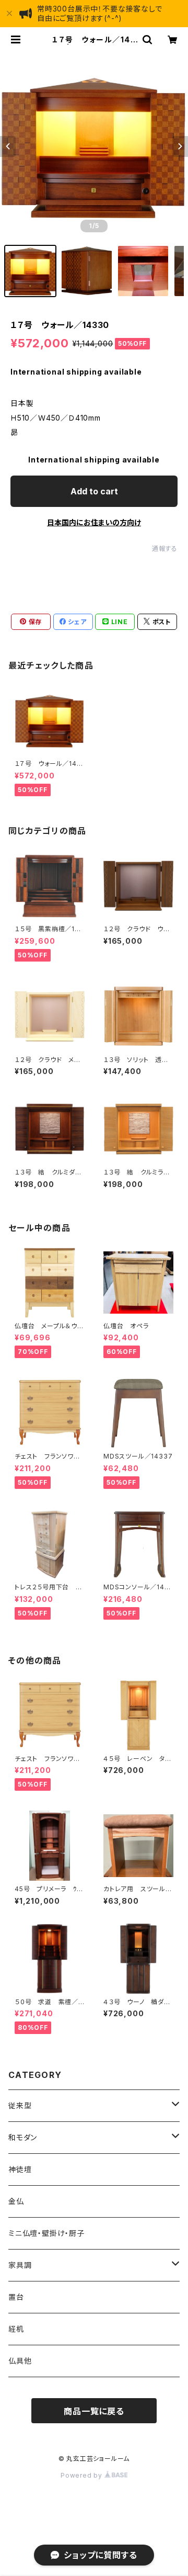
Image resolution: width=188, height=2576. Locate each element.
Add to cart (94, 491)
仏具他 (20, 2361)
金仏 (16, 2201)
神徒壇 (20, 2169)
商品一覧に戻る (94, 2411)
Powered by (83, 2475)
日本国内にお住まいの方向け (94, 522)
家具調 (20, 2265)
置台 (16, 2297)
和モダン (23, 2137)
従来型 (20, 2105)
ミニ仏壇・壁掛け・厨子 (46, 2233)
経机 (16, 2329)
